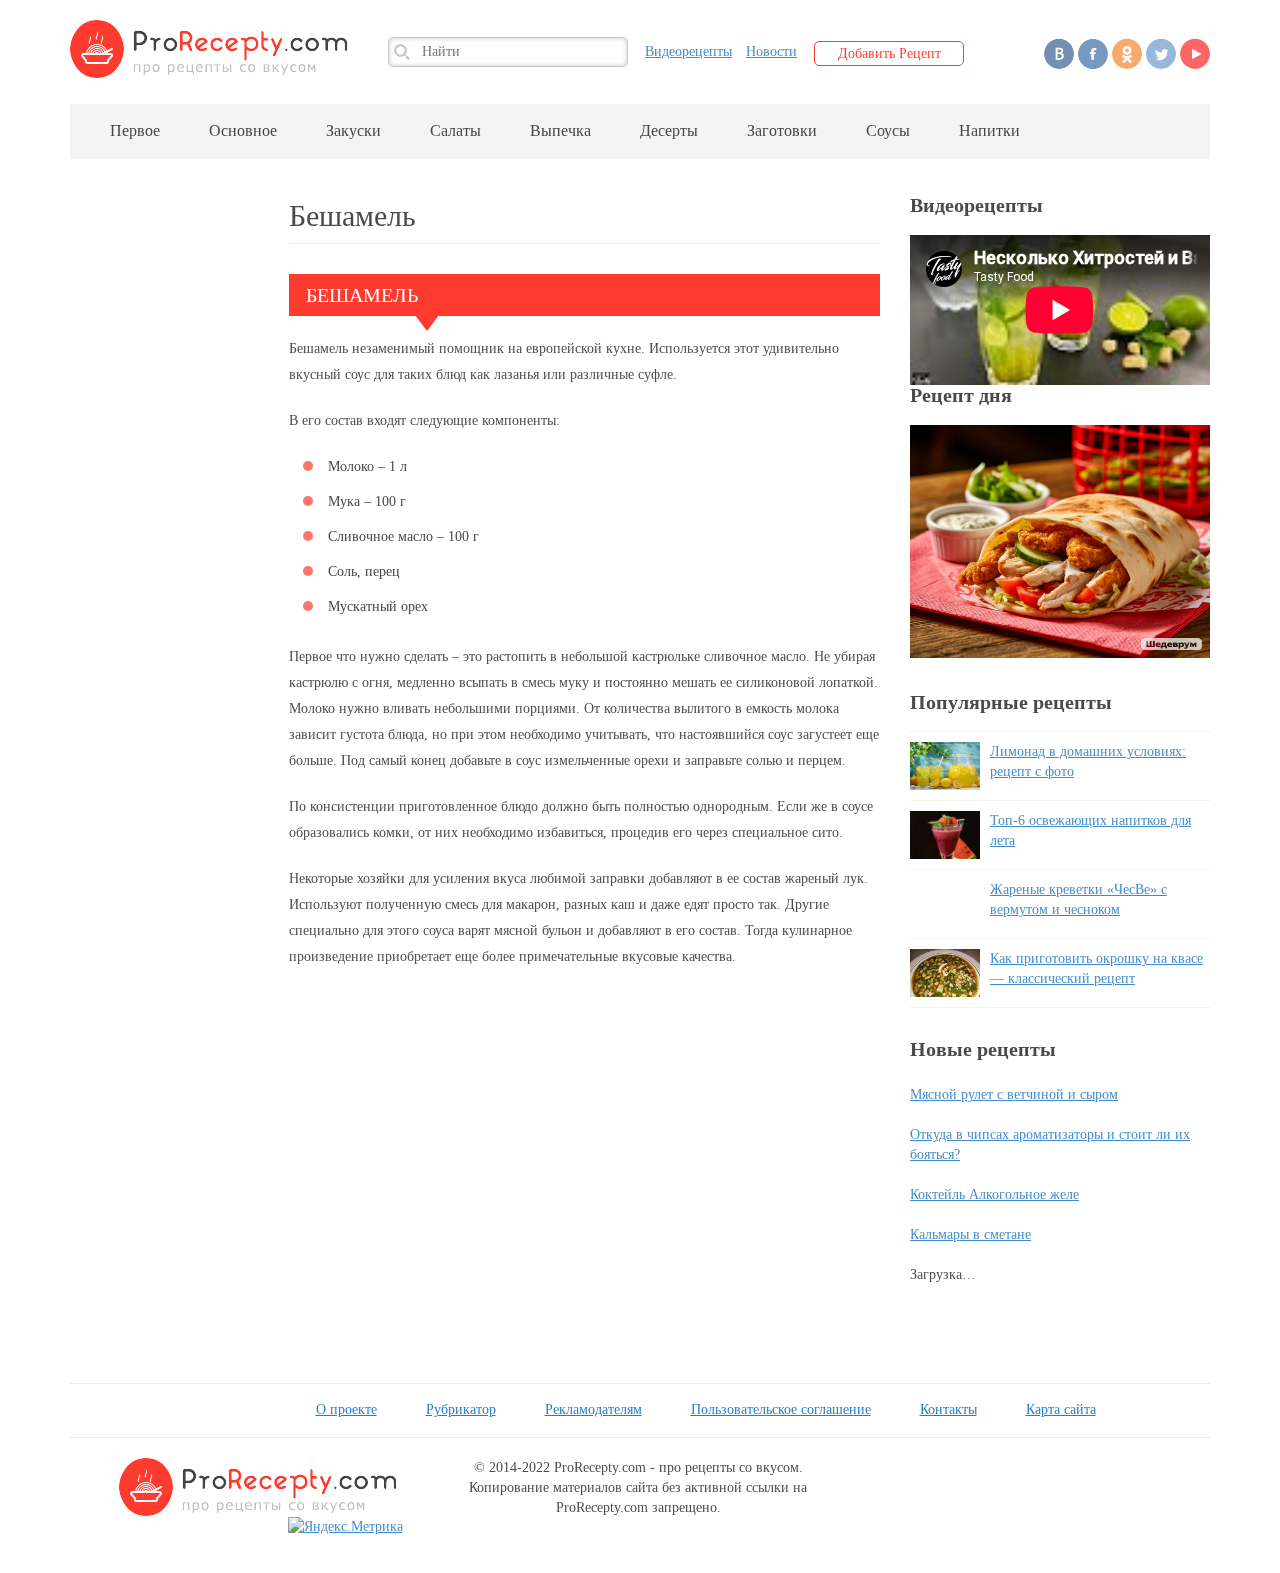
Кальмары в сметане (970, 1234)
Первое (135, 130)
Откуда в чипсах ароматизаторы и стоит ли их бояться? (1050, 1144)
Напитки (989, 130)
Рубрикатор (461, 1409)
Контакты (948, 1409)
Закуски (353, 130)
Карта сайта (1061, 1409)
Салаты (455, 130)
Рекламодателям (593, 1409)
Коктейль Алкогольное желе (994, 1194)
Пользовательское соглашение (781, 1409)
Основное (243, 130)
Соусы (888, 130)
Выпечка (560, 130)
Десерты (669, 130)
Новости (771, 51)
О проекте (346, 1409)
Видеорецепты (688, 51)
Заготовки (782, 130)
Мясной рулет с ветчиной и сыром (1014, 1094)
